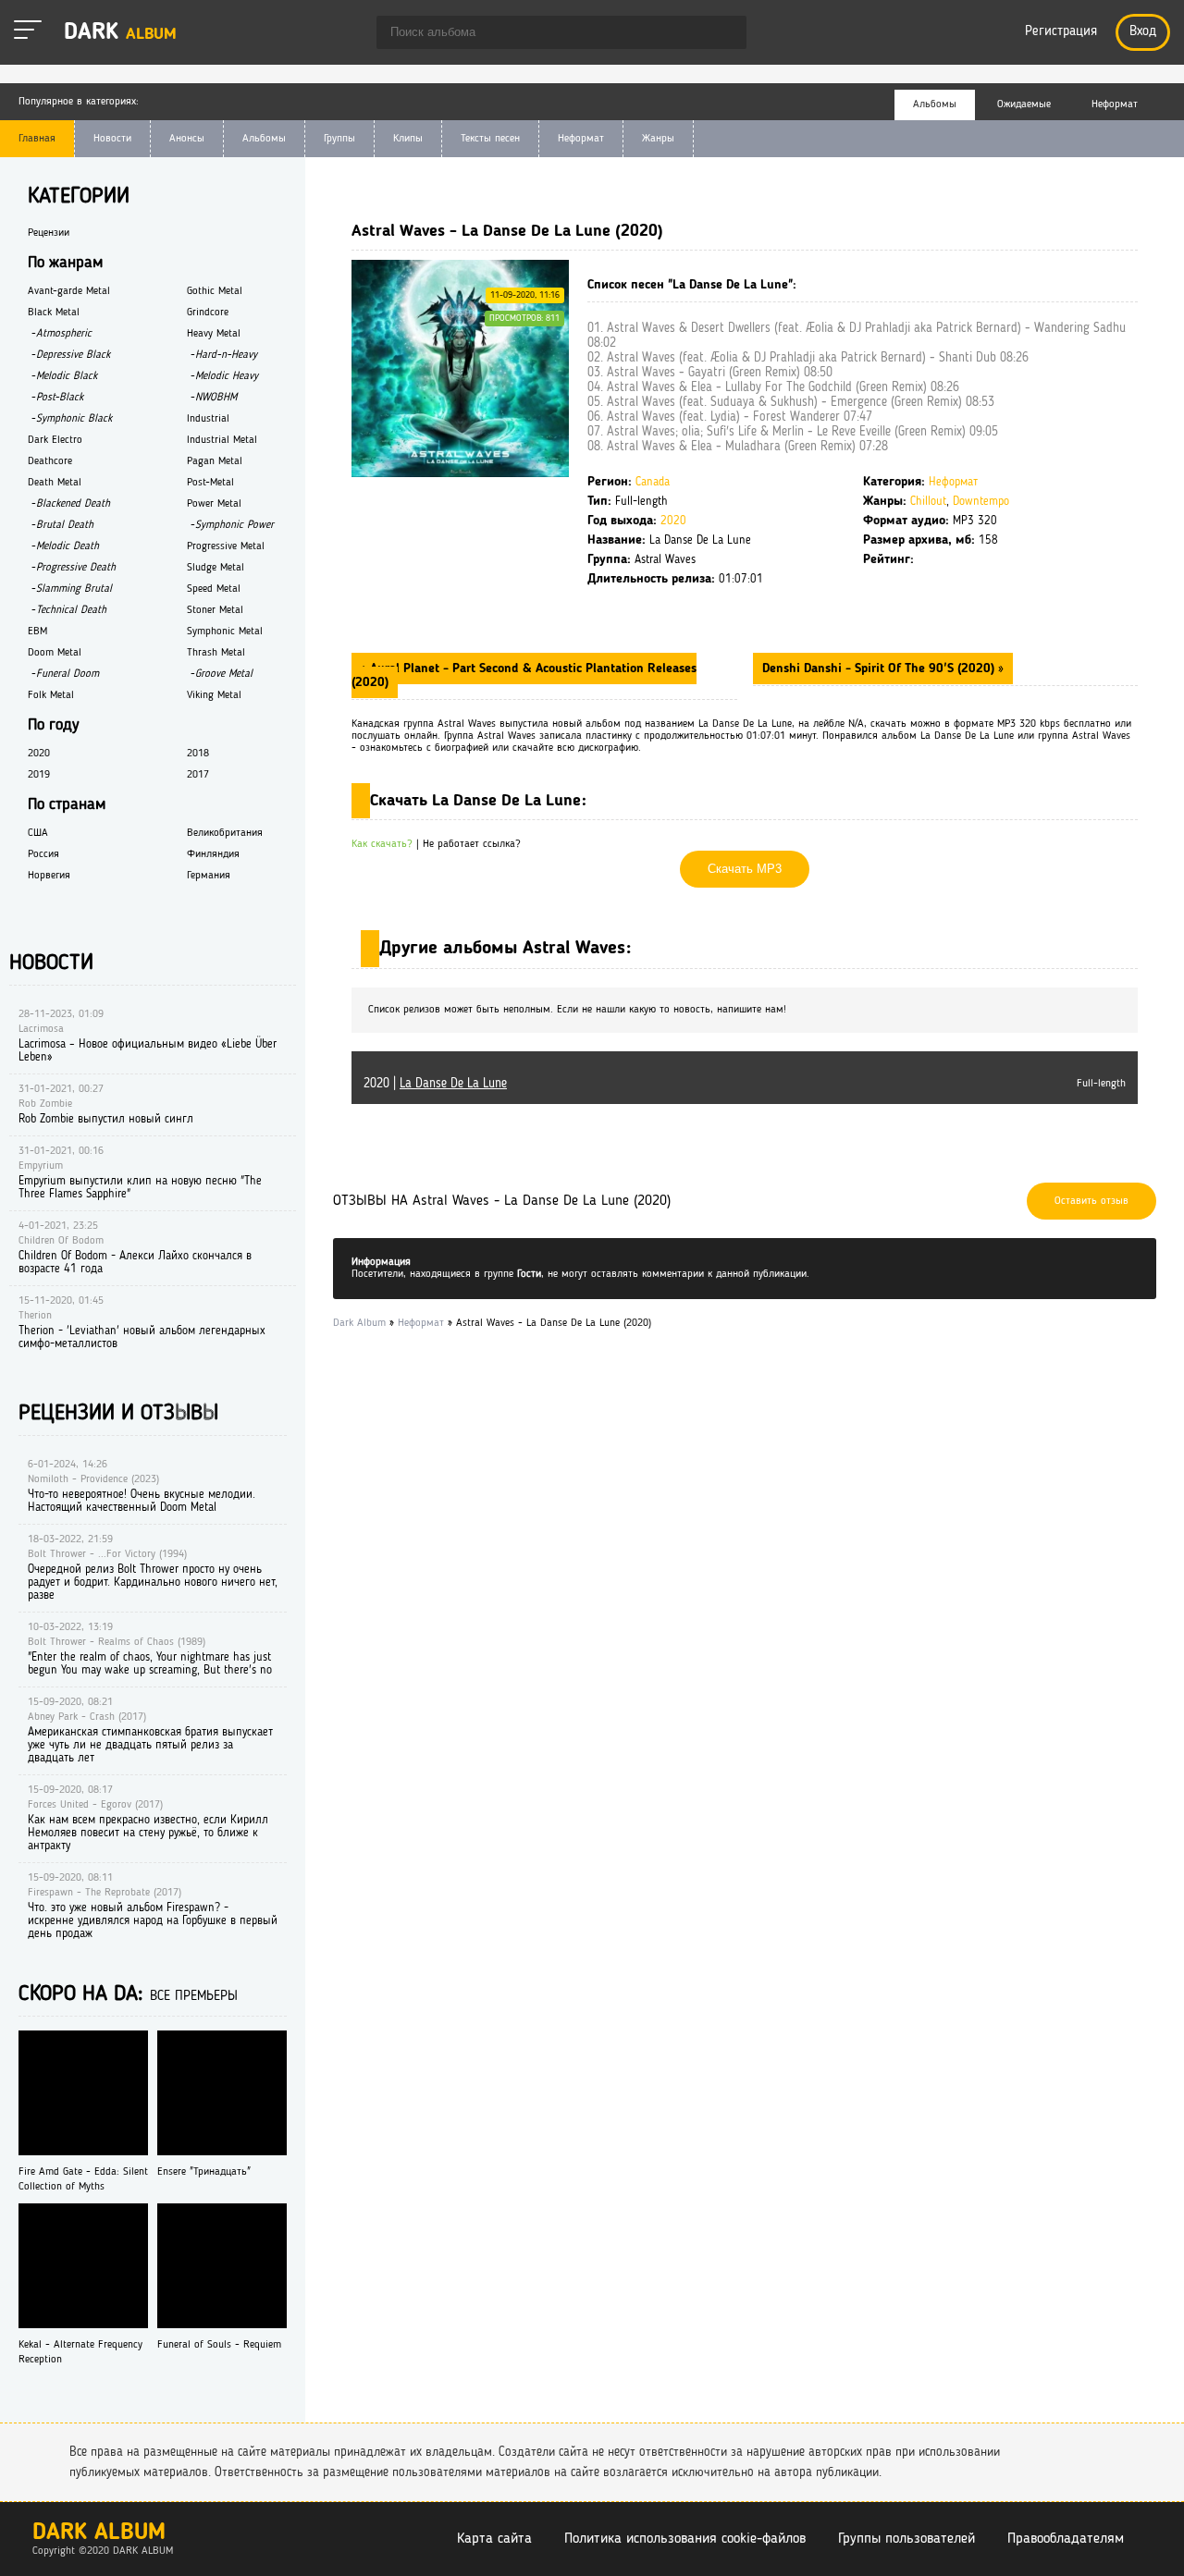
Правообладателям (1066, 2539)
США (38, 833)
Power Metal (214, 504)
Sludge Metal (216, 568)
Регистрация (1061, 32)
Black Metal (54, 313)
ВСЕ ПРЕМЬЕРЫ (194, 1997)
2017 (198, 775)
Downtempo (981, 502)
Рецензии (49, 233)
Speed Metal (214, 589)
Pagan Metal (215, 461)
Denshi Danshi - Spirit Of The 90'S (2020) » (883, 669)
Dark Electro (55, 440)
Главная (37, 139)
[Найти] (723, 34)
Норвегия (49, 876)
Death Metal (55, 483)
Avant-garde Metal (69, 291)
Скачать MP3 (745, 869)
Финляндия (213, 854)
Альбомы (264, 139)
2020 (673, 521)
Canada (653, 482)
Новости (112, 139)
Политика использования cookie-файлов (685, 2539)
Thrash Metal (216, 653)
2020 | (435, 1084)
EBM (37, 632)
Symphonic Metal (225, 632)
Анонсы (187, 139)
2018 (198, 754)
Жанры (658, 139)
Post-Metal (210, 483)
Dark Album (99, 2533)
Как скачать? (382, 844)
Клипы (408, 139)
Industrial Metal (222, 440)
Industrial (208, 419)
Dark (120, 33)
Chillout (928, 502)
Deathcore (50, 461)
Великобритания (225, 833)
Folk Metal (51, 695)
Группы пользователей (906, 2539)
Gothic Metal (215, 291)
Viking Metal (214, 695)
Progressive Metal (226, 546)
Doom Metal (55, 653)
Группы (339, 139)
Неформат (581, 139)
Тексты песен (490, 139)
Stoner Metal (215, 610)
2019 (39, 775)
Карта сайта (494, 2539)
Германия (209, 876)
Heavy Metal (214, 334)
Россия (43, 854)
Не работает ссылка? (472, 844)
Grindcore (208, 313)
